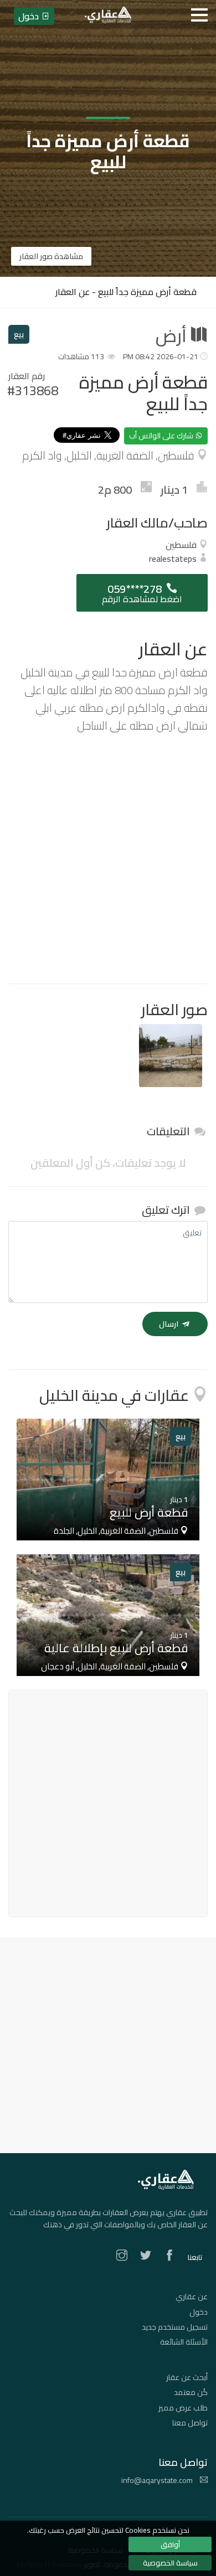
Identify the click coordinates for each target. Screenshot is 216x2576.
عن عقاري (192, 2296)
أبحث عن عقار (187, 2377)
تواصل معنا (190, 2423)
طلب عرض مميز (183, 2408)
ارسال (169, 1324)
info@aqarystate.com (158, 2480)
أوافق (170, 2544)
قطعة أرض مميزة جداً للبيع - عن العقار (126, 292)
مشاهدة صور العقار (51, 256)
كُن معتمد (191, 2392)
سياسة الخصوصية (170, 2563)
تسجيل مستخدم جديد (175, 2327)
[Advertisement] (108, 859)
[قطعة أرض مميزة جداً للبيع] (171, 1056)
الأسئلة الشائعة (184, 2342)
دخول (199, 2312)
